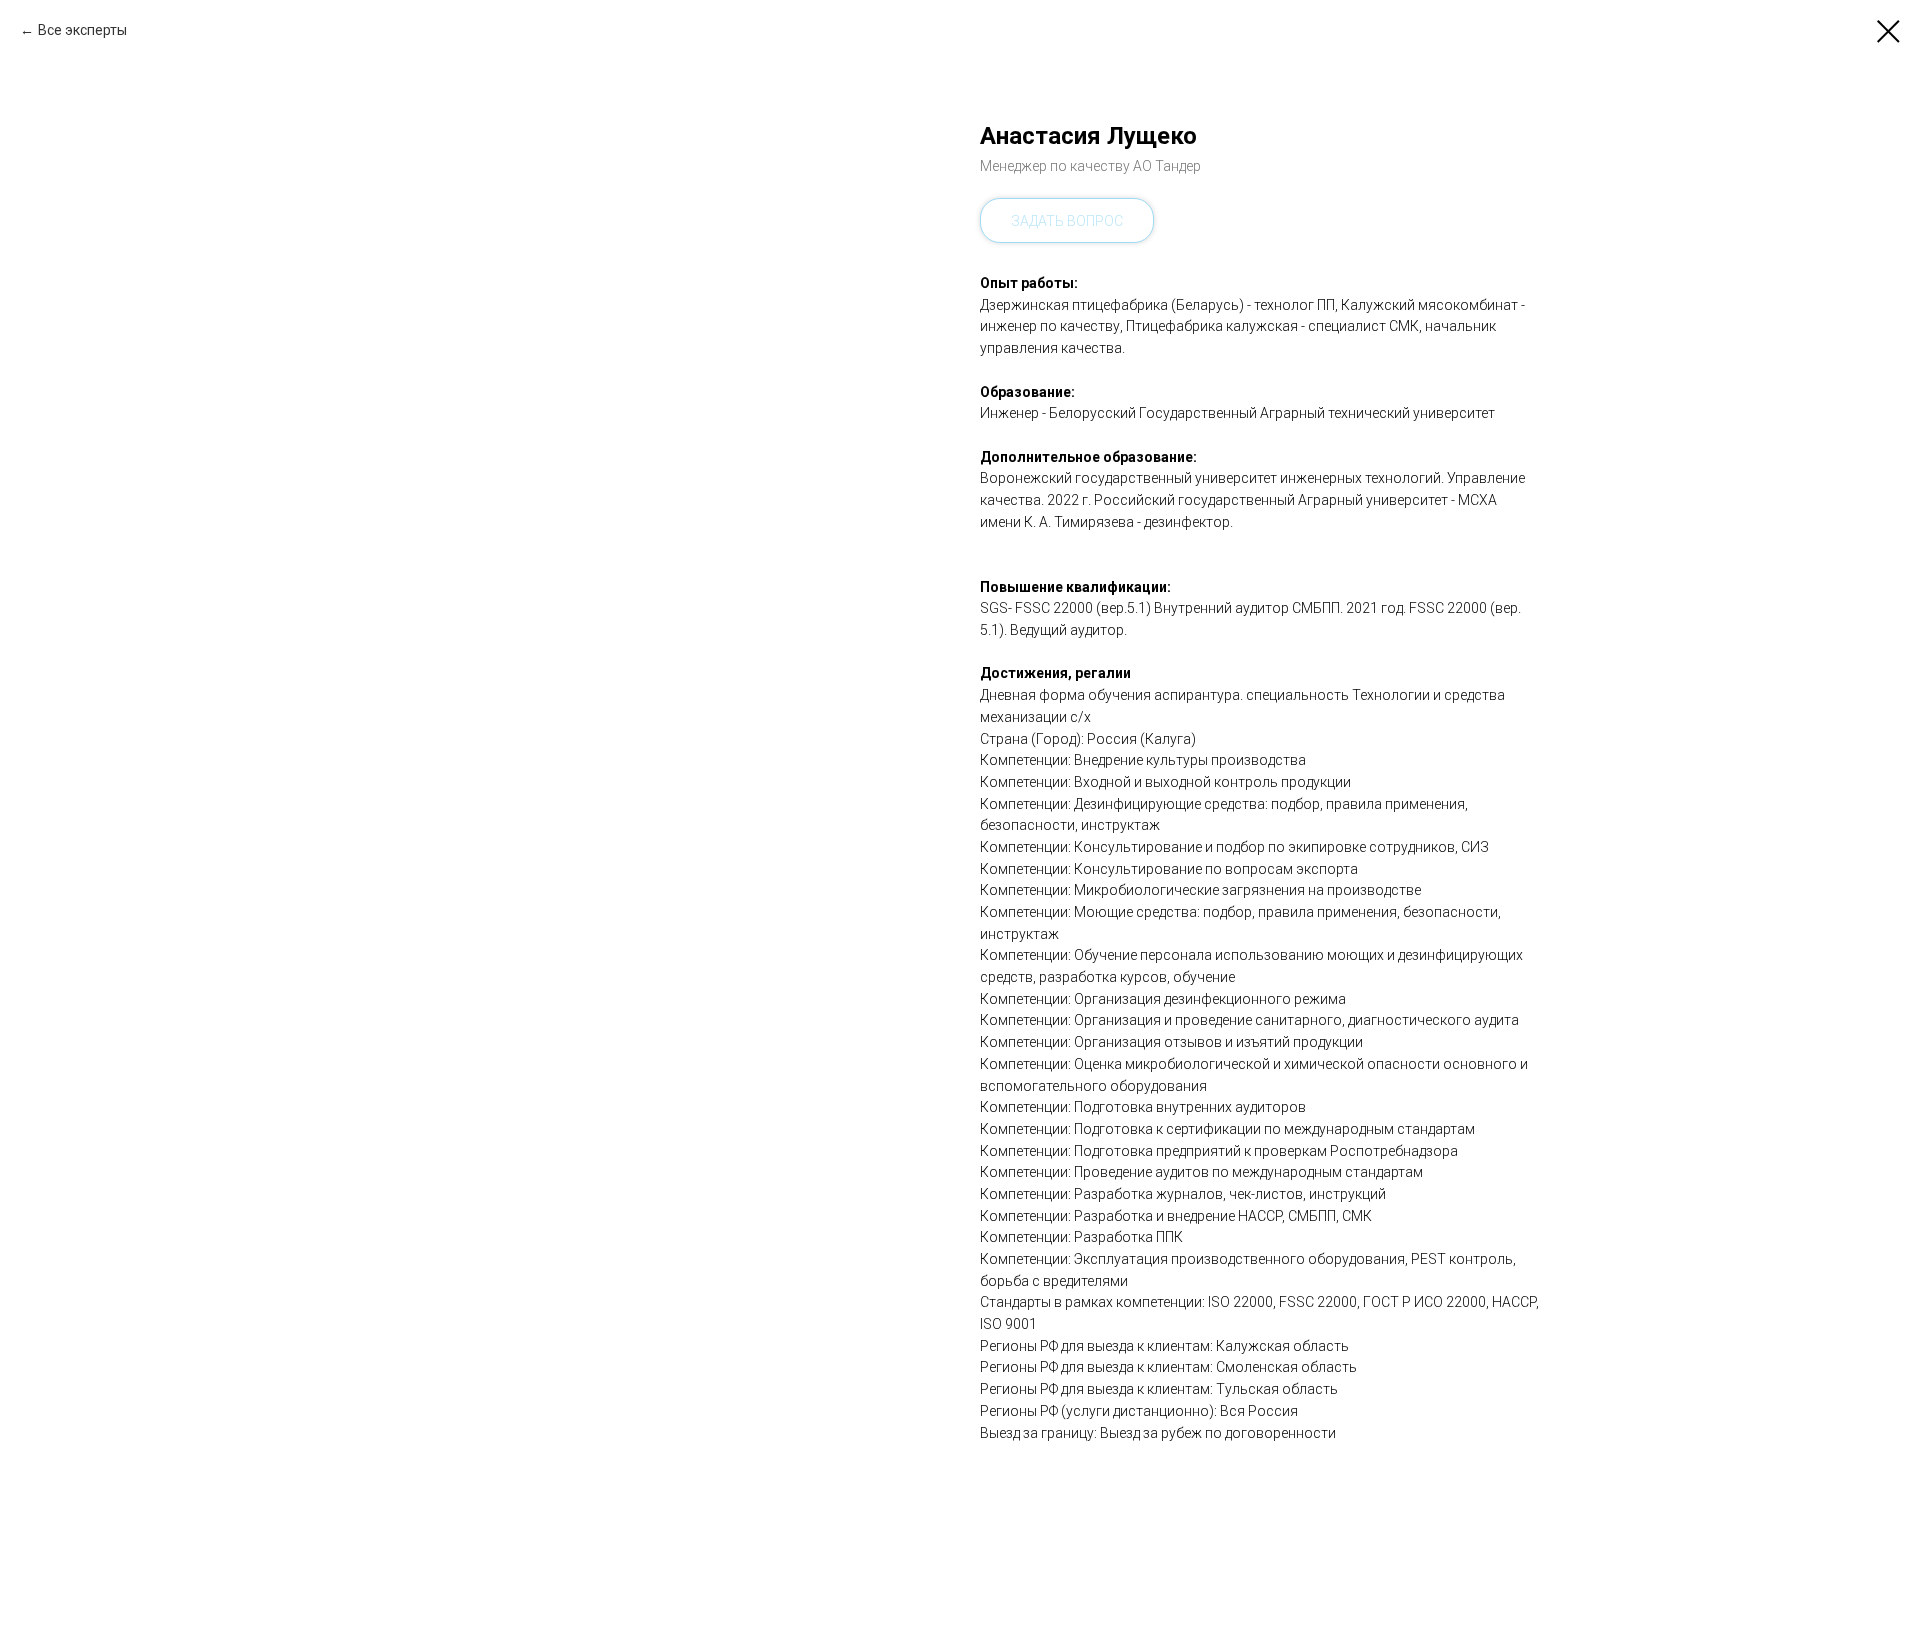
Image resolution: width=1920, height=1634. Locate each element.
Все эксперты (82, 30)
